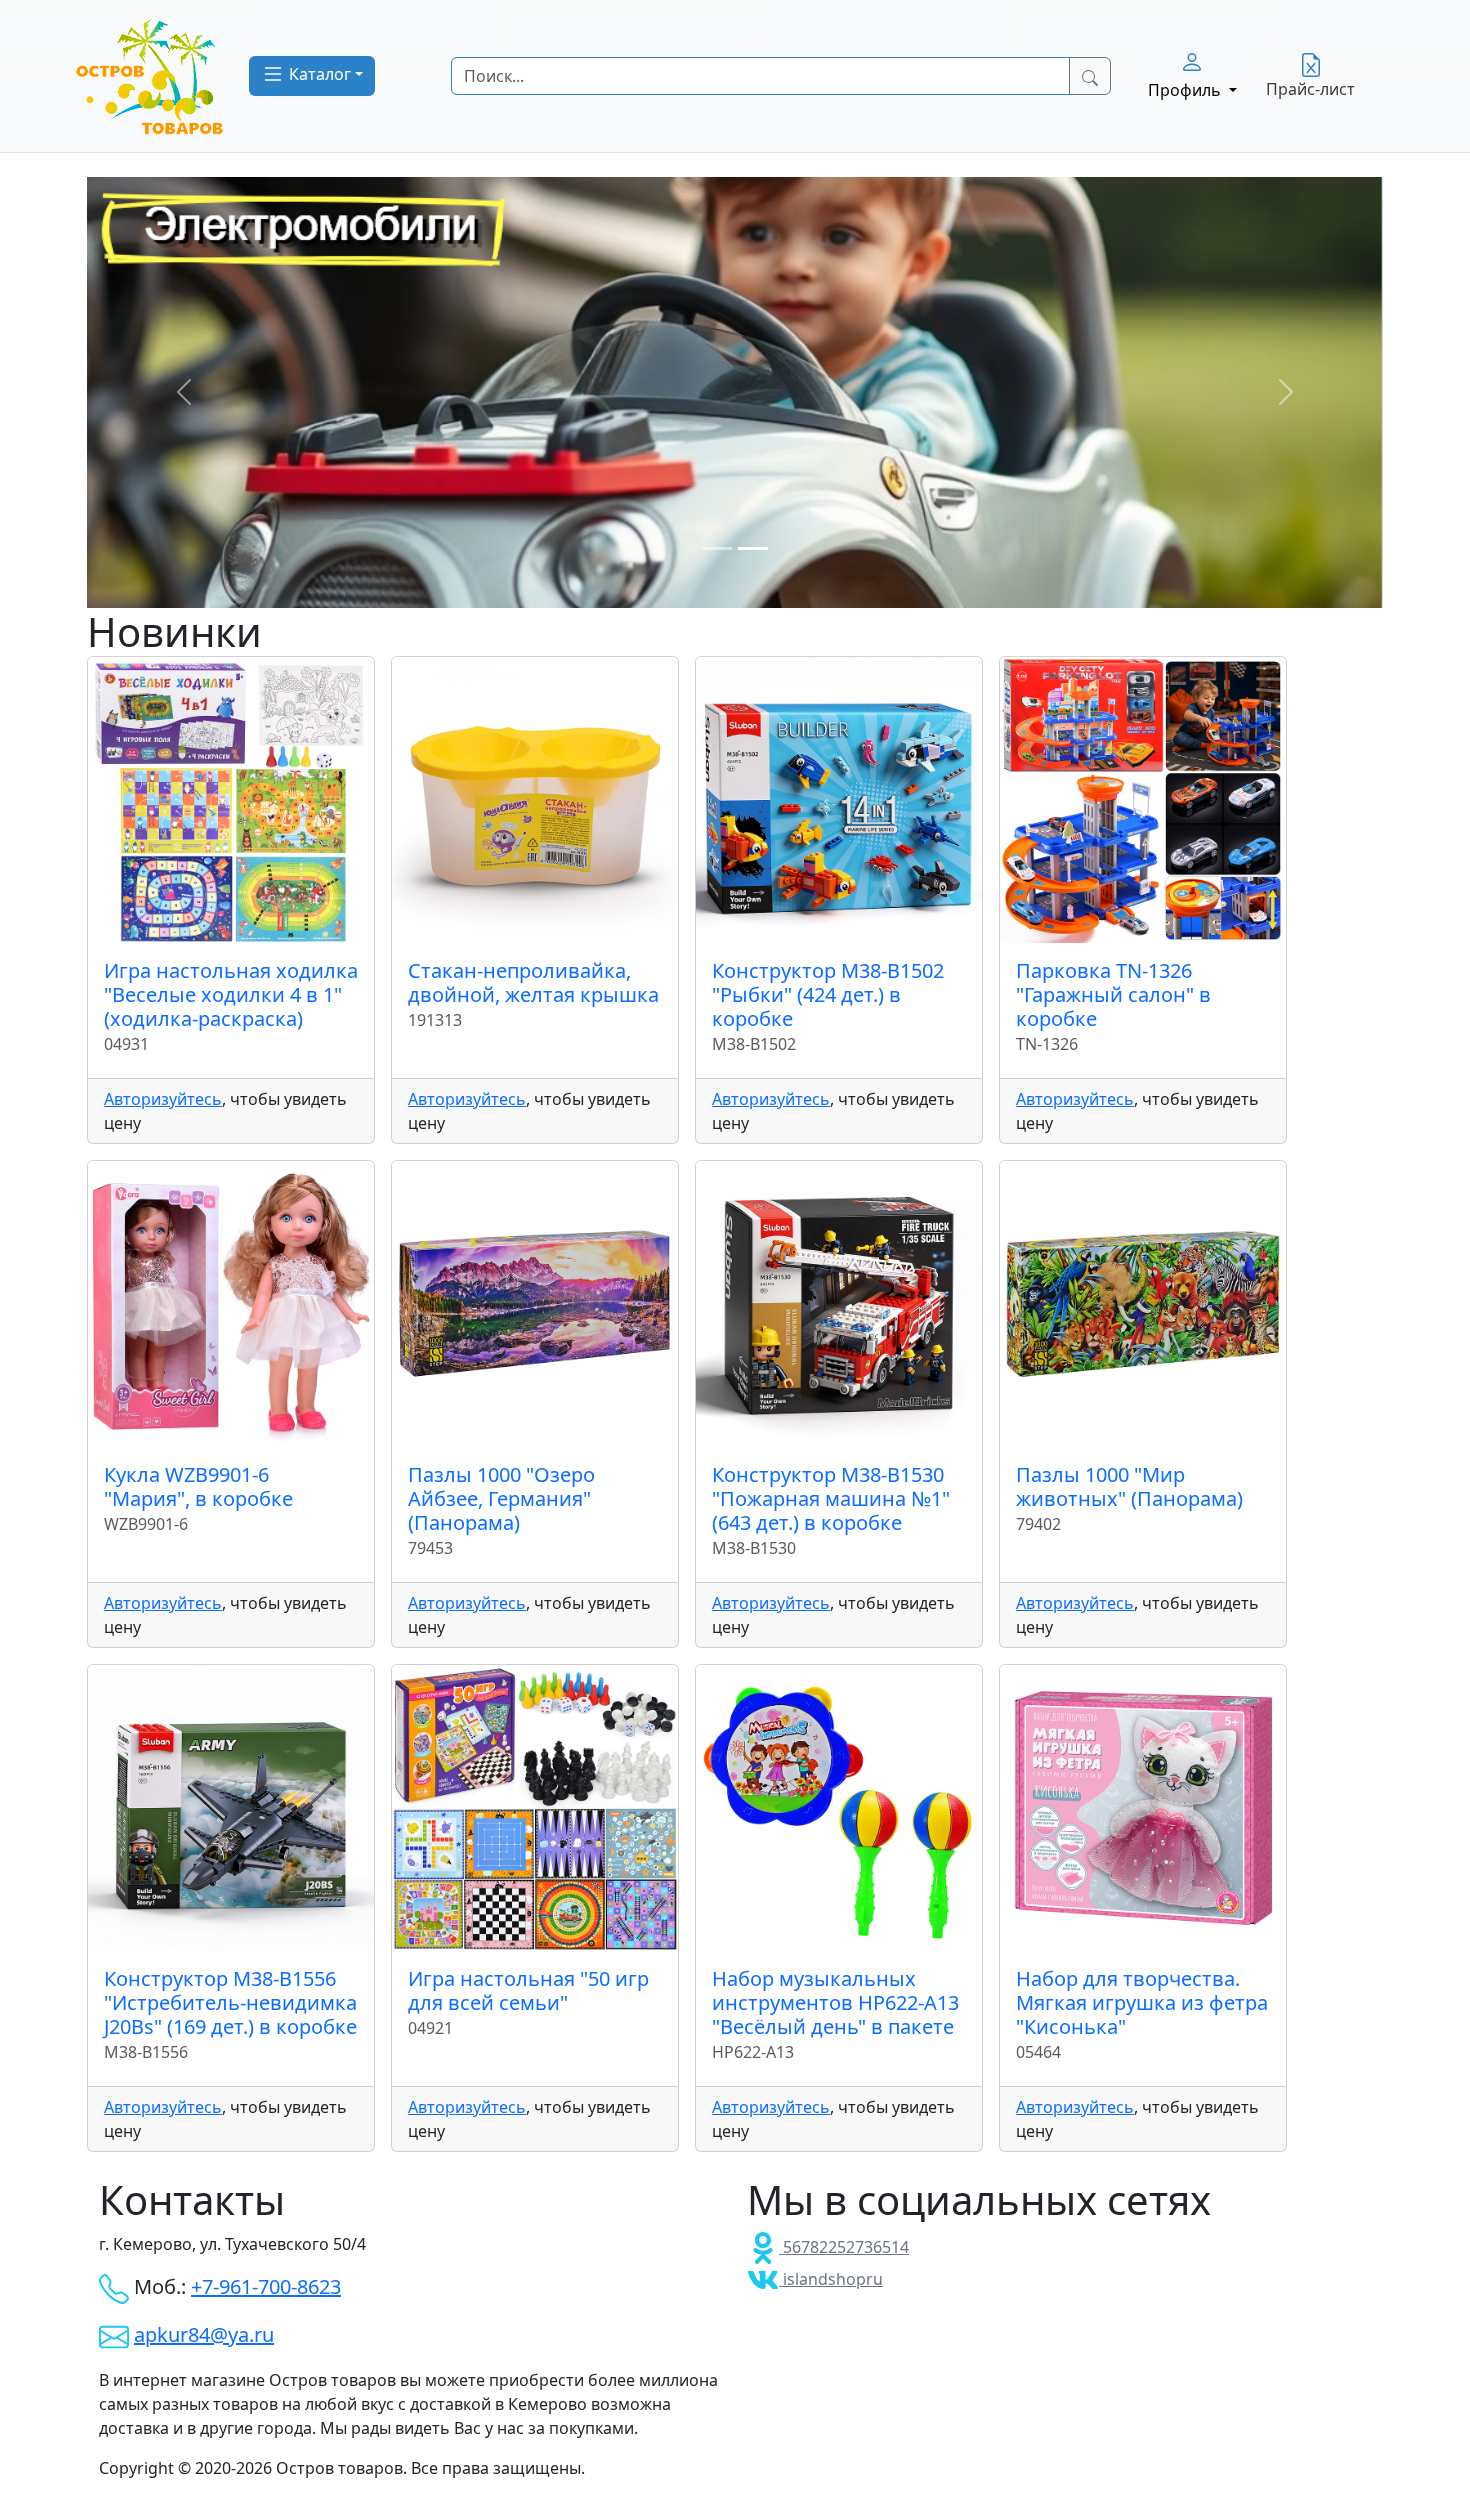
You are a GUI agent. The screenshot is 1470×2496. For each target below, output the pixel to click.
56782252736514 (844, 2247)
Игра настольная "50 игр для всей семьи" (528, 1990)
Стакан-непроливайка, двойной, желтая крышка (533, 982)
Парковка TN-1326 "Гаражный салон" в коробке (1113, 994)
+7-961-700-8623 (266, 2286)
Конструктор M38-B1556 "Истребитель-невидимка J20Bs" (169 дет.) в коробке (230, 2002)
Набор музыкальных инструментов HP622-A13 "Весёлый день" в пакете (835, 2002)
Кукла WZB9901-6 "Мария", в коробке (198, 1486)
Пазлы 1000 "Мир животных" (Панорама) (1129, 1486)
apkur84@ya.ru (204, 2334)
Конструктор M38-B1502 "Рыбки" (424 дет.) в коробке (828, 994)
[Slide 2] (753, 548)
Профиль (1186, 90)
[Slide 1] (717, 548)
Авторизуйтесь (163, 1099)
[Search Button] (1090, 76)
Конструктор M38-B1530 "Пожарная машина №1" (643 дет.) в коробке (831, 1498)
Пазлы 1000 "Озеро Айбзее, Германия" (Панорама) (501, 1498)
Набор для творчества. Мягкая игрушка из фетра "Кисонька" (1142, 2002)
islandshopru (831, 2279)
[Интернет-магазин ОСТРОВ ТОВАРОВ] (150, 76)
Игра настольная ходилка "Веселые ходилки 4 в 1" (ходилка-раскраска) (231, 994)
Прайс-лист (1310, 89)
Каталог (318, 74)
